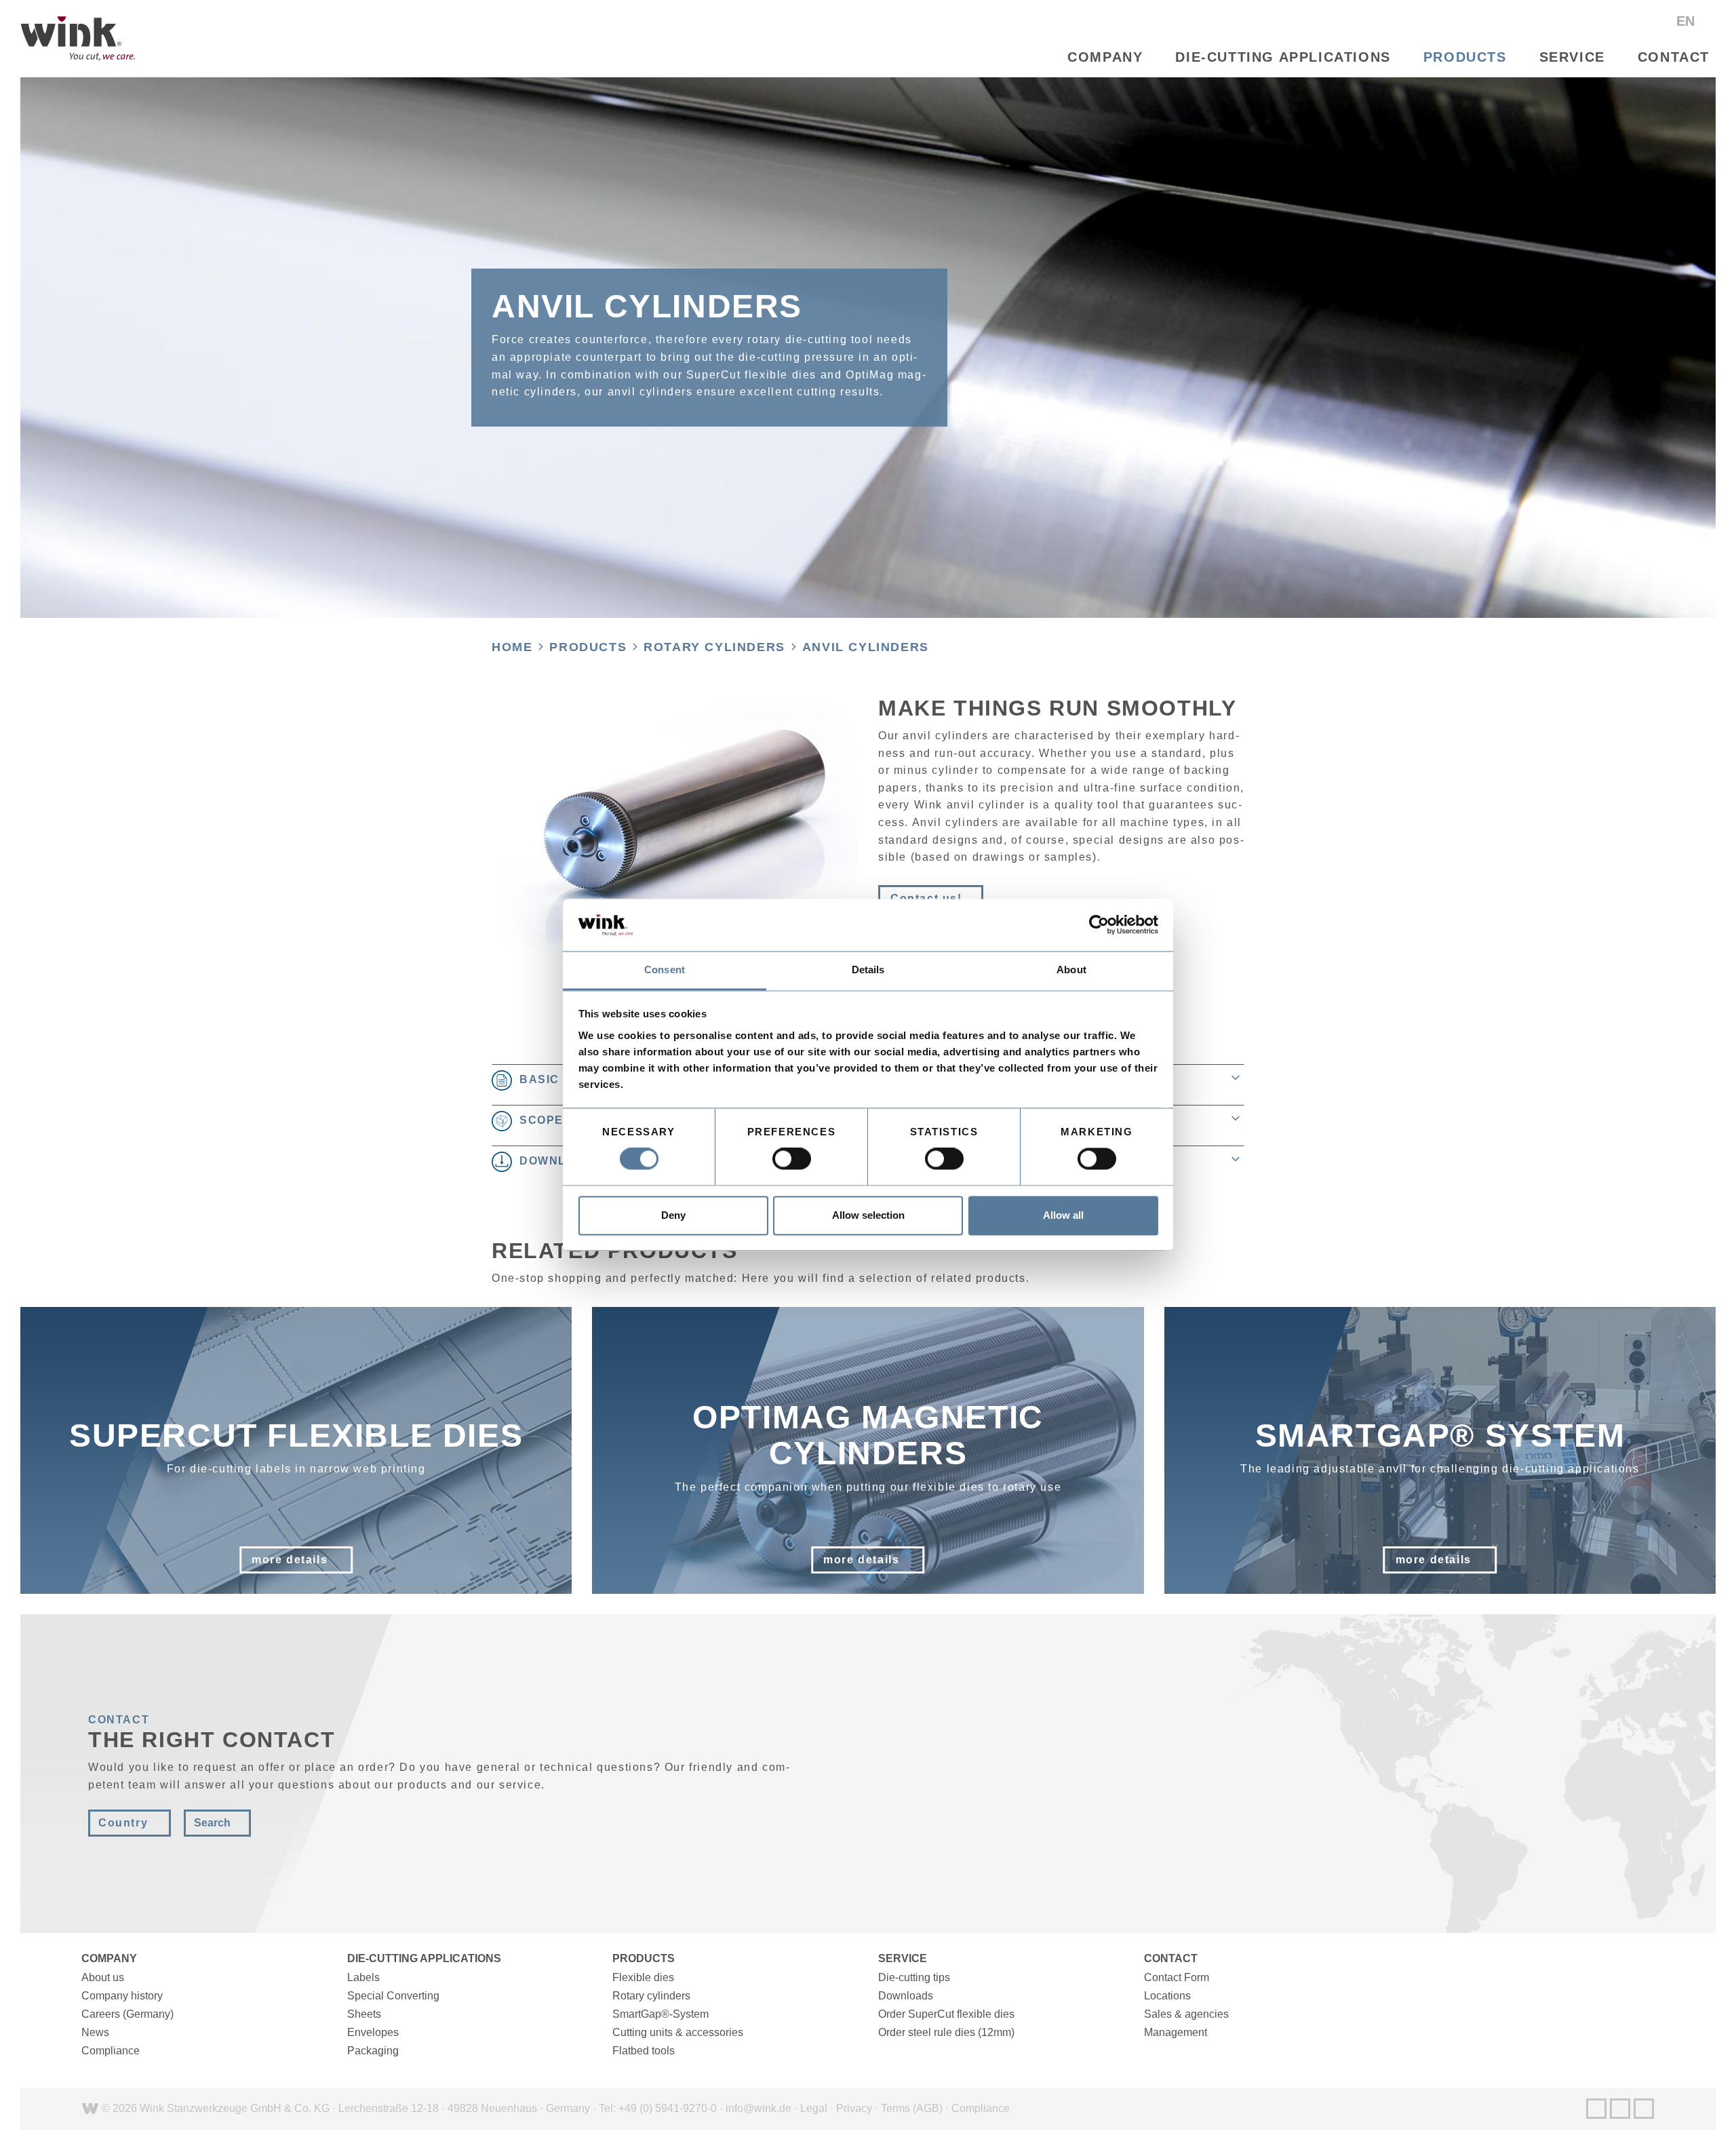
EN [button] (1688, 21)
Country (123, 1823)
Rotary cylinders (714, 647)
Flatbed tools (644, 2051)
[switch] (792, 1159)
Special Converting (393, 1996)
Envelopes (373, 2032)
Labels (363, 1977)
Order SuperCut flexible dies (946, 2014)
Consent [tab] (665, 970)
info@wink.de (758, 2108)
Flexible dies (643, 1977)
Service (1572, 57)
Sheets (364, 2014)
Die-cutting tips (914, 1977)
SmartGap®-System (660, 2014)
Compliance (111, 2051)
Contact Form (1177, 1977)
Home (512, 647)
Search (212, 1823)
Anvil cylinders (866, 647)
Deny (673, 1215)
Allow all (1063, 1215)
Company (1105, 57)
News (95, 2032)
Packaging (373, 2051)
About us (103, 1977)
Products (1465, 57)
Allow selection (868, 1215)
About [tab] (1071, 970)
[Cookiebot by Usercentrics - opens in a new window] (1099, 925)
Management (1176, 2032)
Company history (122, 1996)
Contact (1674, 57)
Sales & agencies (1186, 2014)
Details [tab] (868, 970)
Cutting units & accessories (678, 2032)
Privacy (854, 2108)
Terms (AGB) (912, 2108)
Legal (814, 2108)
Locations (1167, 1996)
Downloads (906, 1996)
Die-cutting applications (1283, 57)
